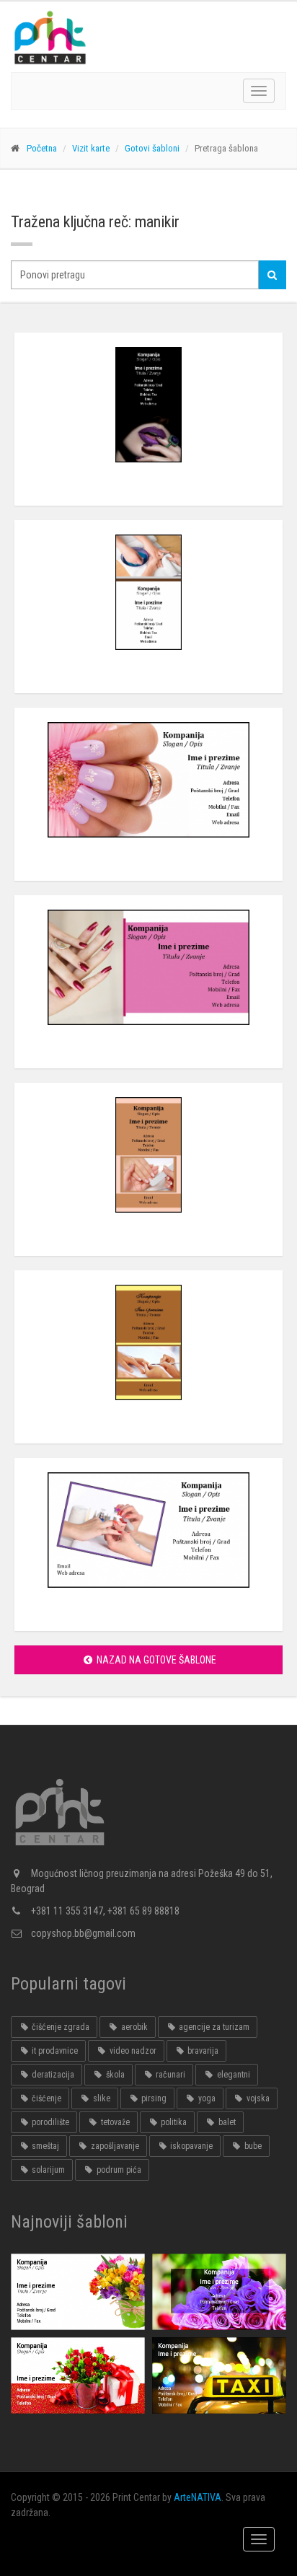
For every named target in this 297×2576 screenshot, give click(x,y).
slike (101, 2098)
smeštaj (44, 2146)
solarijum (47, 2170)
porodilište (49, 2122)
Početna (42, 148)
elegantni (232, 2075)
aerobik (133, 2027)
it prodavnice (54, 2051)
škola (114, 2075)
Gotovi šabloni (152, 148)
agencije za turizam (213, 2027)
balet (226, 2122)
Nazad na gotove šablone (155, 1660)
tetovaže (114, 2122)
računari (169, 2075)
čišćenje (45, 2098)
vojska (257, 2098)
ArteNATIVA (198, 2497)
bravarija (202, 2051)
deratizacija (52, 2075)
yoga (206, 2098)
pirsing (153, 2098)
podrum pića (118, 2170)
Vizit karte (91, 148)
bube (252, 2146)
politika (173, 2122)
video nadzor (132, 2051)
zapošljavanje (114, 2146)
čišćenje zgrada (59, 2027)
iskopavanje (190, 2146)
